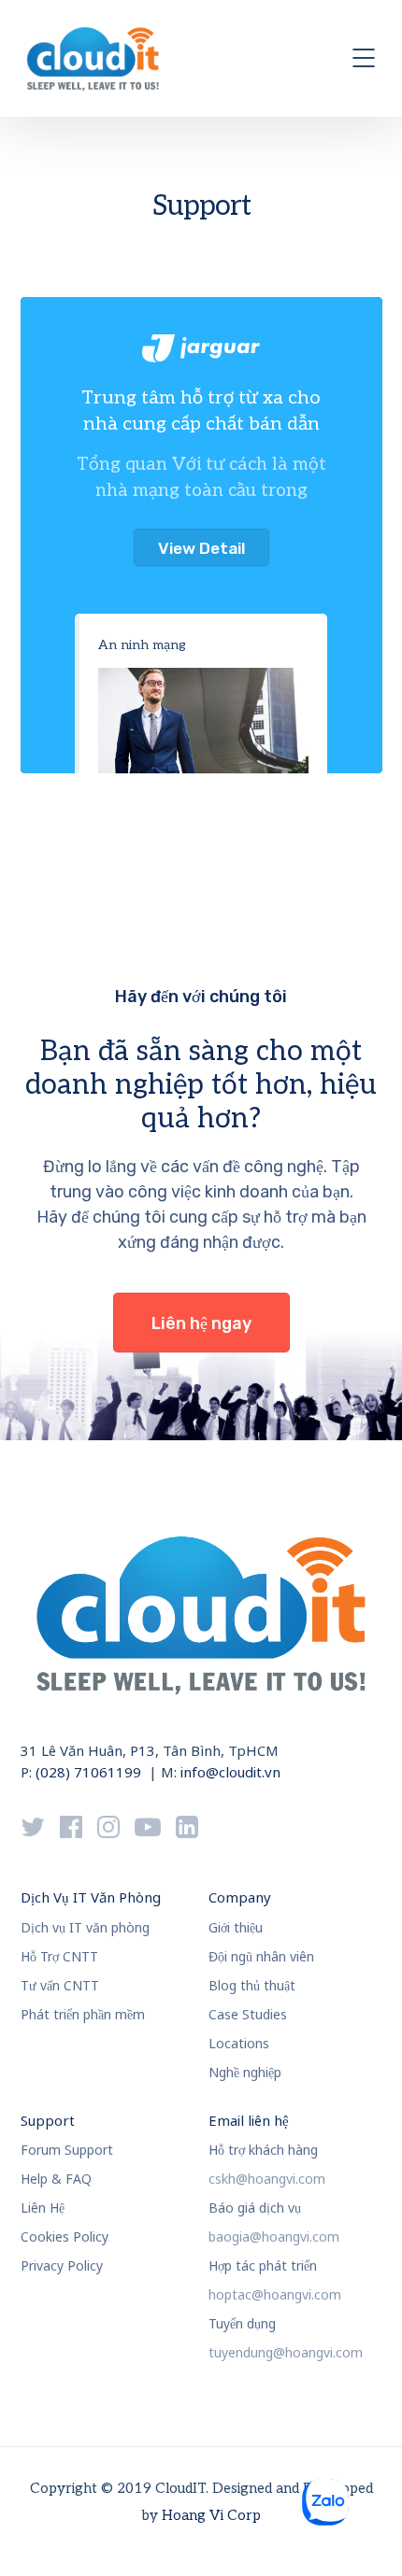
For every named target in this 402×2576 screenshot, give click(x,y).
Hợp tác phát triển (263, 2265)
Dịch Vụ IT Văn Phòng (91, 1897)
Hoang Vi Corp (211, 2515)
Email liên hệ (249, 2120)
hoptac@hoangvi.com (275, 2294)
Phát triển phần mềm (83, 2014)
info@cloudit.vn (230, 1772)
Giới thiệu (236, 1927)
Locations (239, 2043)
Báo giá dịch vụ (255, 2208)
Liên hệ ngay (201, 1323)
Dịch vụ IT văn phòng (85, 1927)
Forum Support (67, 2150)
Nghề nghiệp (245, 2072)
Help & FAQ (56, 2179)
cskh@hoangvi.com (267, 2179)
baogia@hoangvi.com (274, 2236)
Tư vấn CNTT (60, 1985)
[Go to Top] (365, 2534)
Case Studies (248, 2014)
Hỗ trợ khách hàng (263, 2150)
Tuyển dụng (242, 2323)
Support (48, 2120)
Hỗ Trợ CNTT (59, 1956)
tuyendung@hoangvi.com (286, 2352)
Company (240, 1897)
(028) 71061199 (88, 1772)
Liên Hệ (43, 2208)
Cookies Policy (65, 2236)
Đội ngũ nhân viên (261, 1956)
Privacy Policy (62, 2265)
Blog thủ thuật (252, 1985)
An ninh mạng (142, 645)
